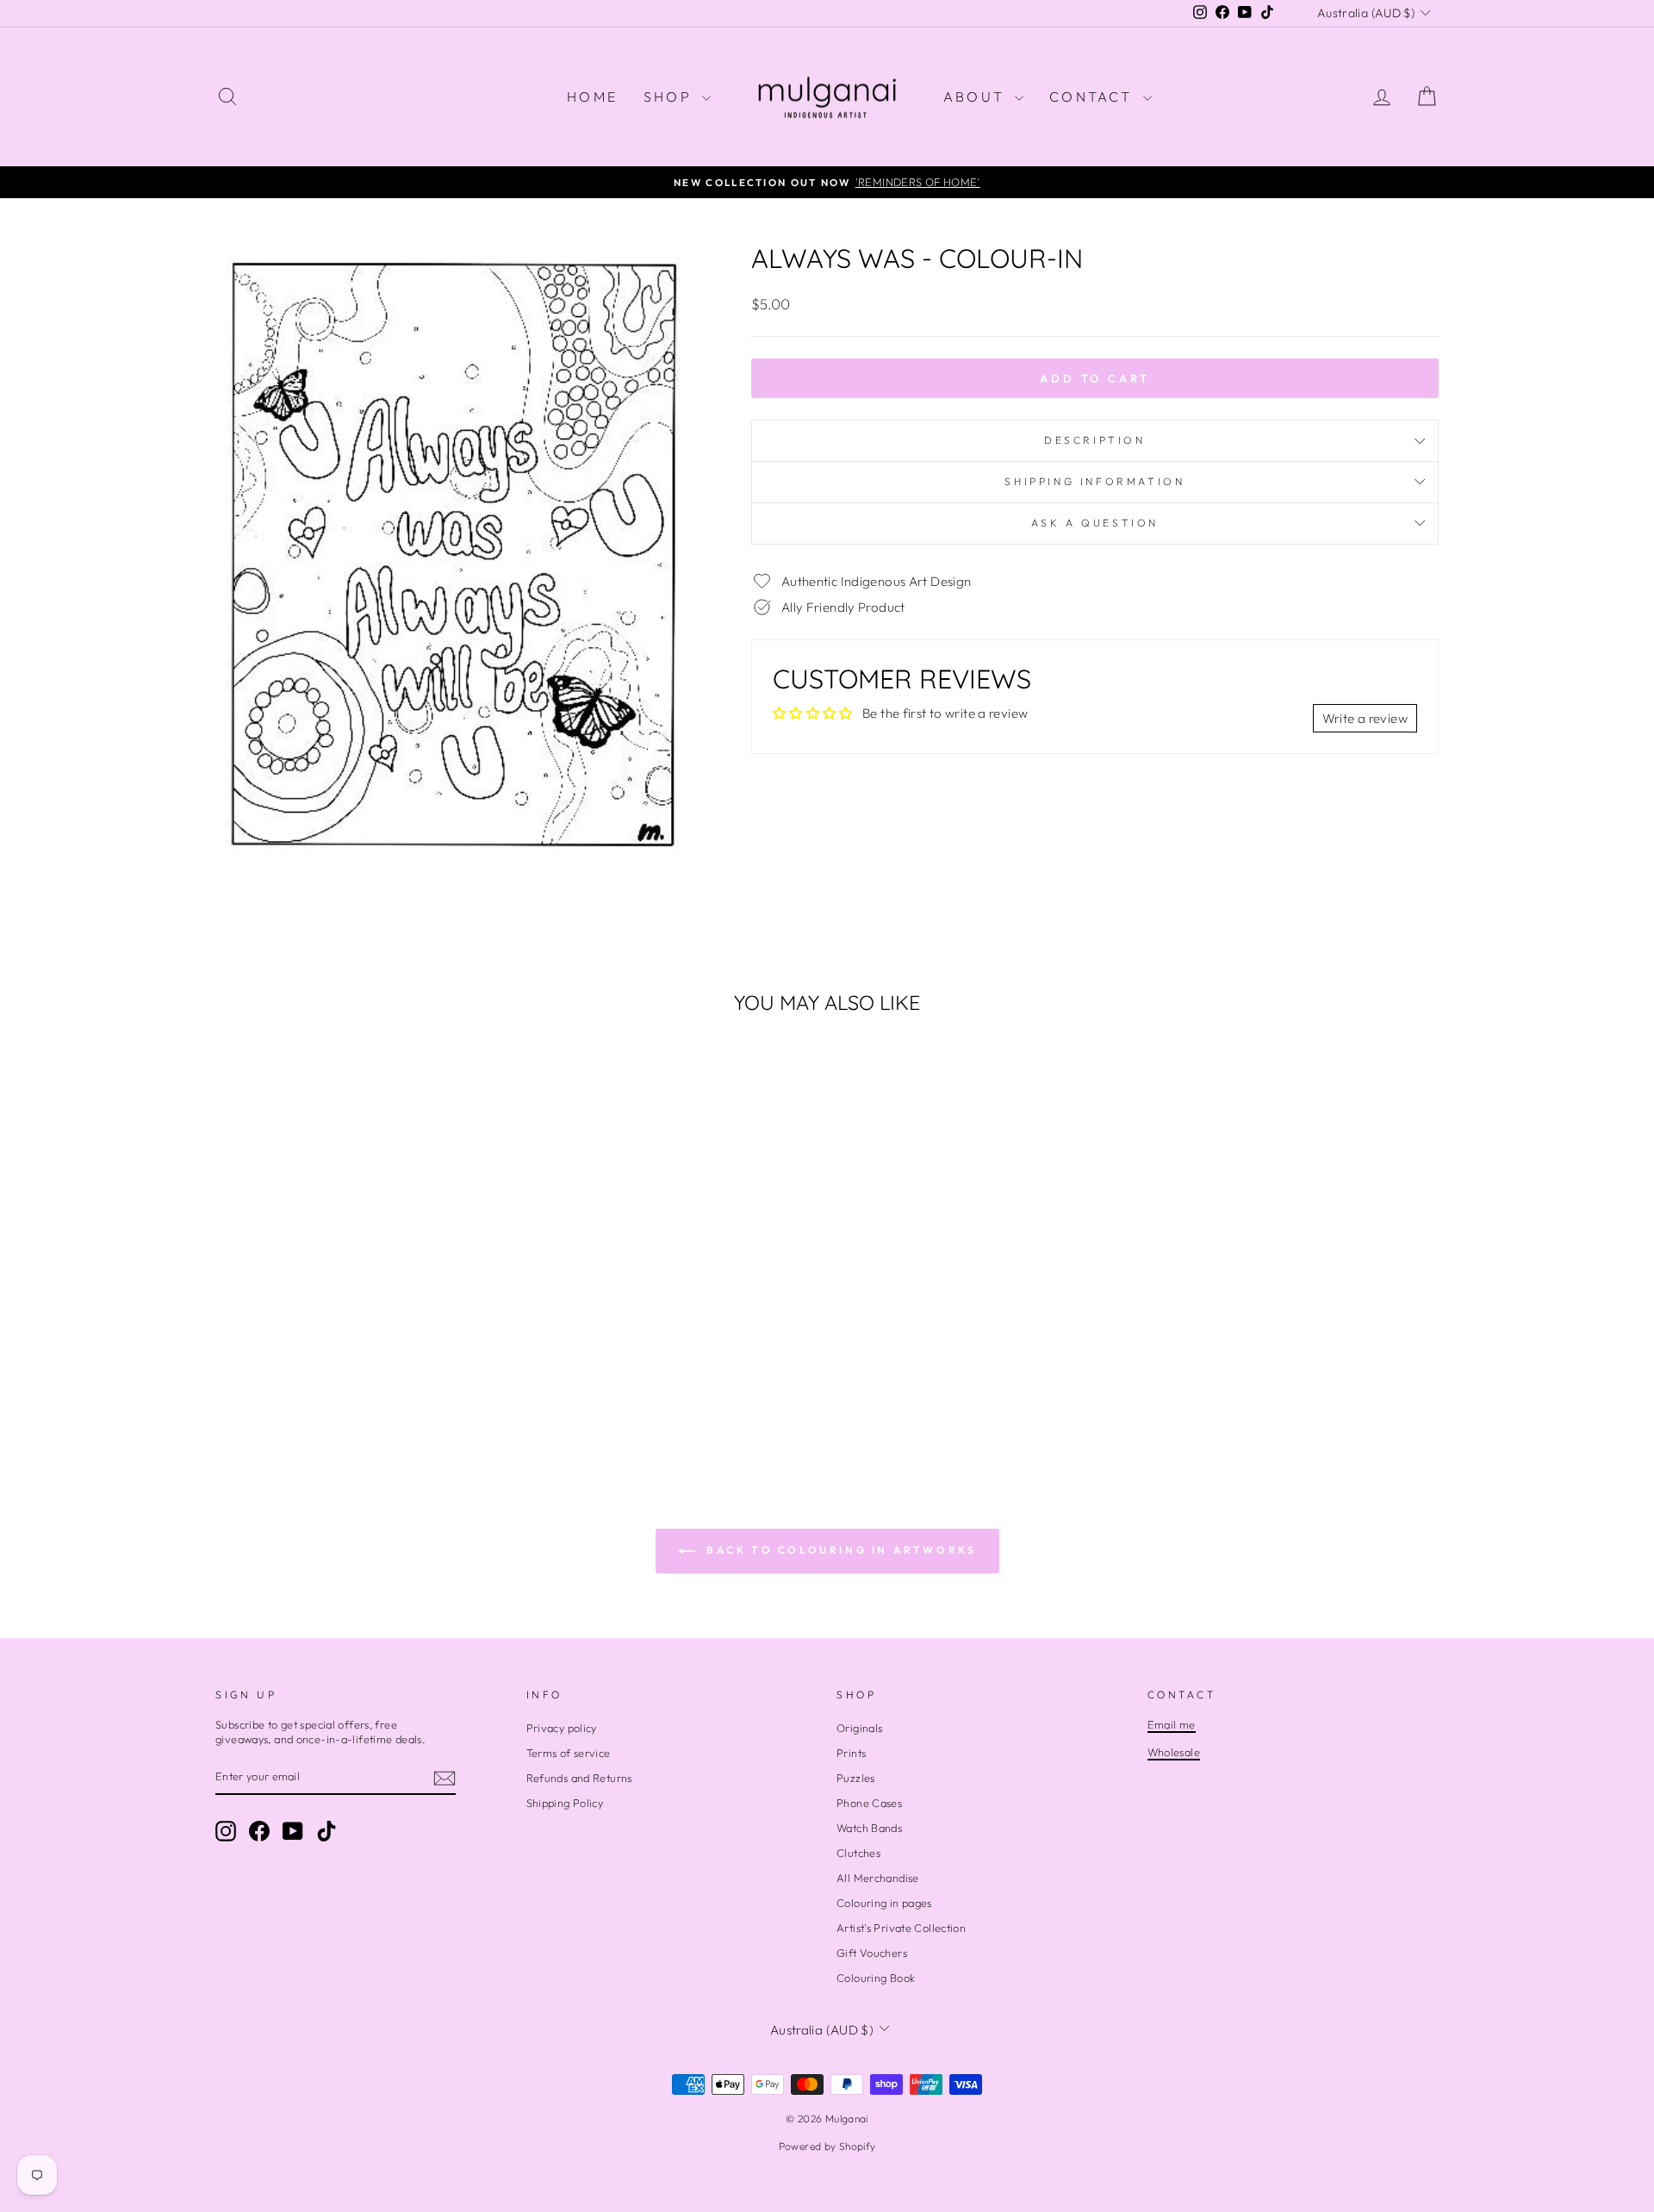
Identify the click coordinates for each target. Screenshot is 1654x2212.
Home (592, 97)
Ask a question (1095, 523)
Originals (859, 1728)
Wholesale (1174, 1752)
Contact (1094, 97)
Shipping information (1094, 481)
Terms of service (569, 1753)
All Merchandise (878, 1878)
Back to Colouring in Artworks (839, 1550)
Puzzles (856, 1778)
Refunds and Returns (579, 1778)
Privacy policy (562, 1728)
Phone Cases (869, 1803)
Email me (1172, 1724)
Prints (851, 1753)
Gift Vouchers (872, 1953)
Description (1095, 440)
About (977, 97)
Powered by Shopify (827, 2146)
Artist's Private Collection (901, 1928)
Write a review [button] (1365, 718)
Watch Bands (869, 1828)
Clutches (858, 1853)
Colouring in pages (884, 1903)
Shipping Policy (565, 1803)
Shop (671, 97)
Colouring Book (876, 1978)
